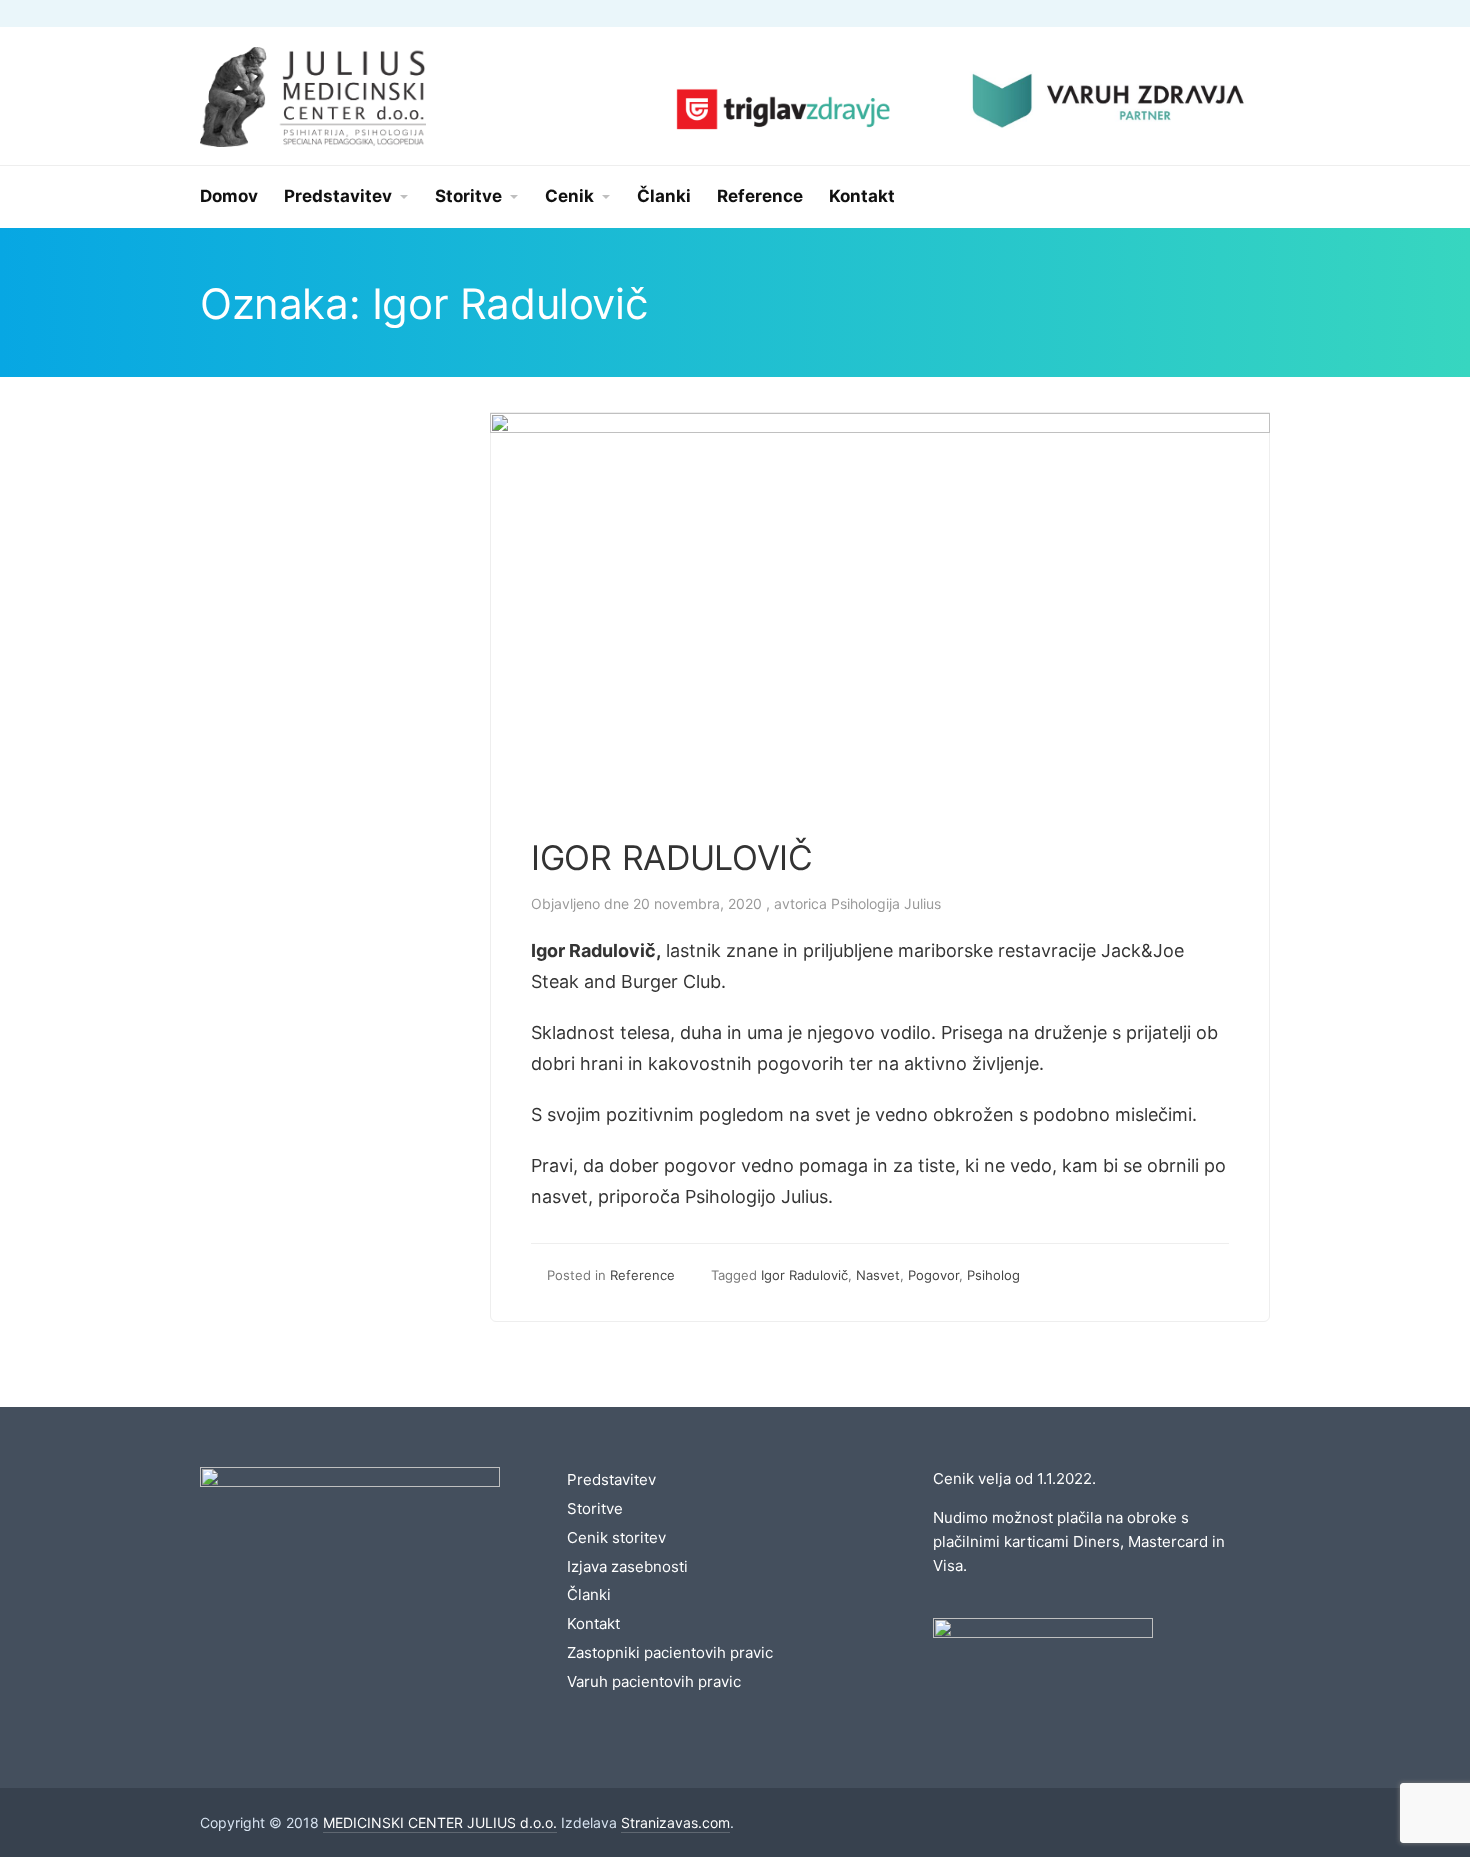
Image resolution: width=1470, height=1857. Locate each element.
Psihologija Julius (886, 903)
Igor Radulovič (804, 1275)
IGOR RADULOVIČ (672, 857)
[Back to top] (1400, 1787)
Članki (589, 1594)
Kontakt (593, 1623)
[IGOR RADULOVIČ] (880, 426)
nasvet (878, 1275)
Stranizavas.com (675, 1822)
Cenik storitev (616, 1537)
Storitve (595, 1508)
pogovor (933, 1275)
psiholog (993, 1275)
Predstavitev (611, 1479)
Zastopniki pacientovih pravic (670, 1652)
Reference (642, 1275)
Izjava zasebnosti (627, 1566)
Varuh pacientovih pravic (654, 1681)
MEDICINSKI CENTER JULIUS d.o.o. (440, 1822)
